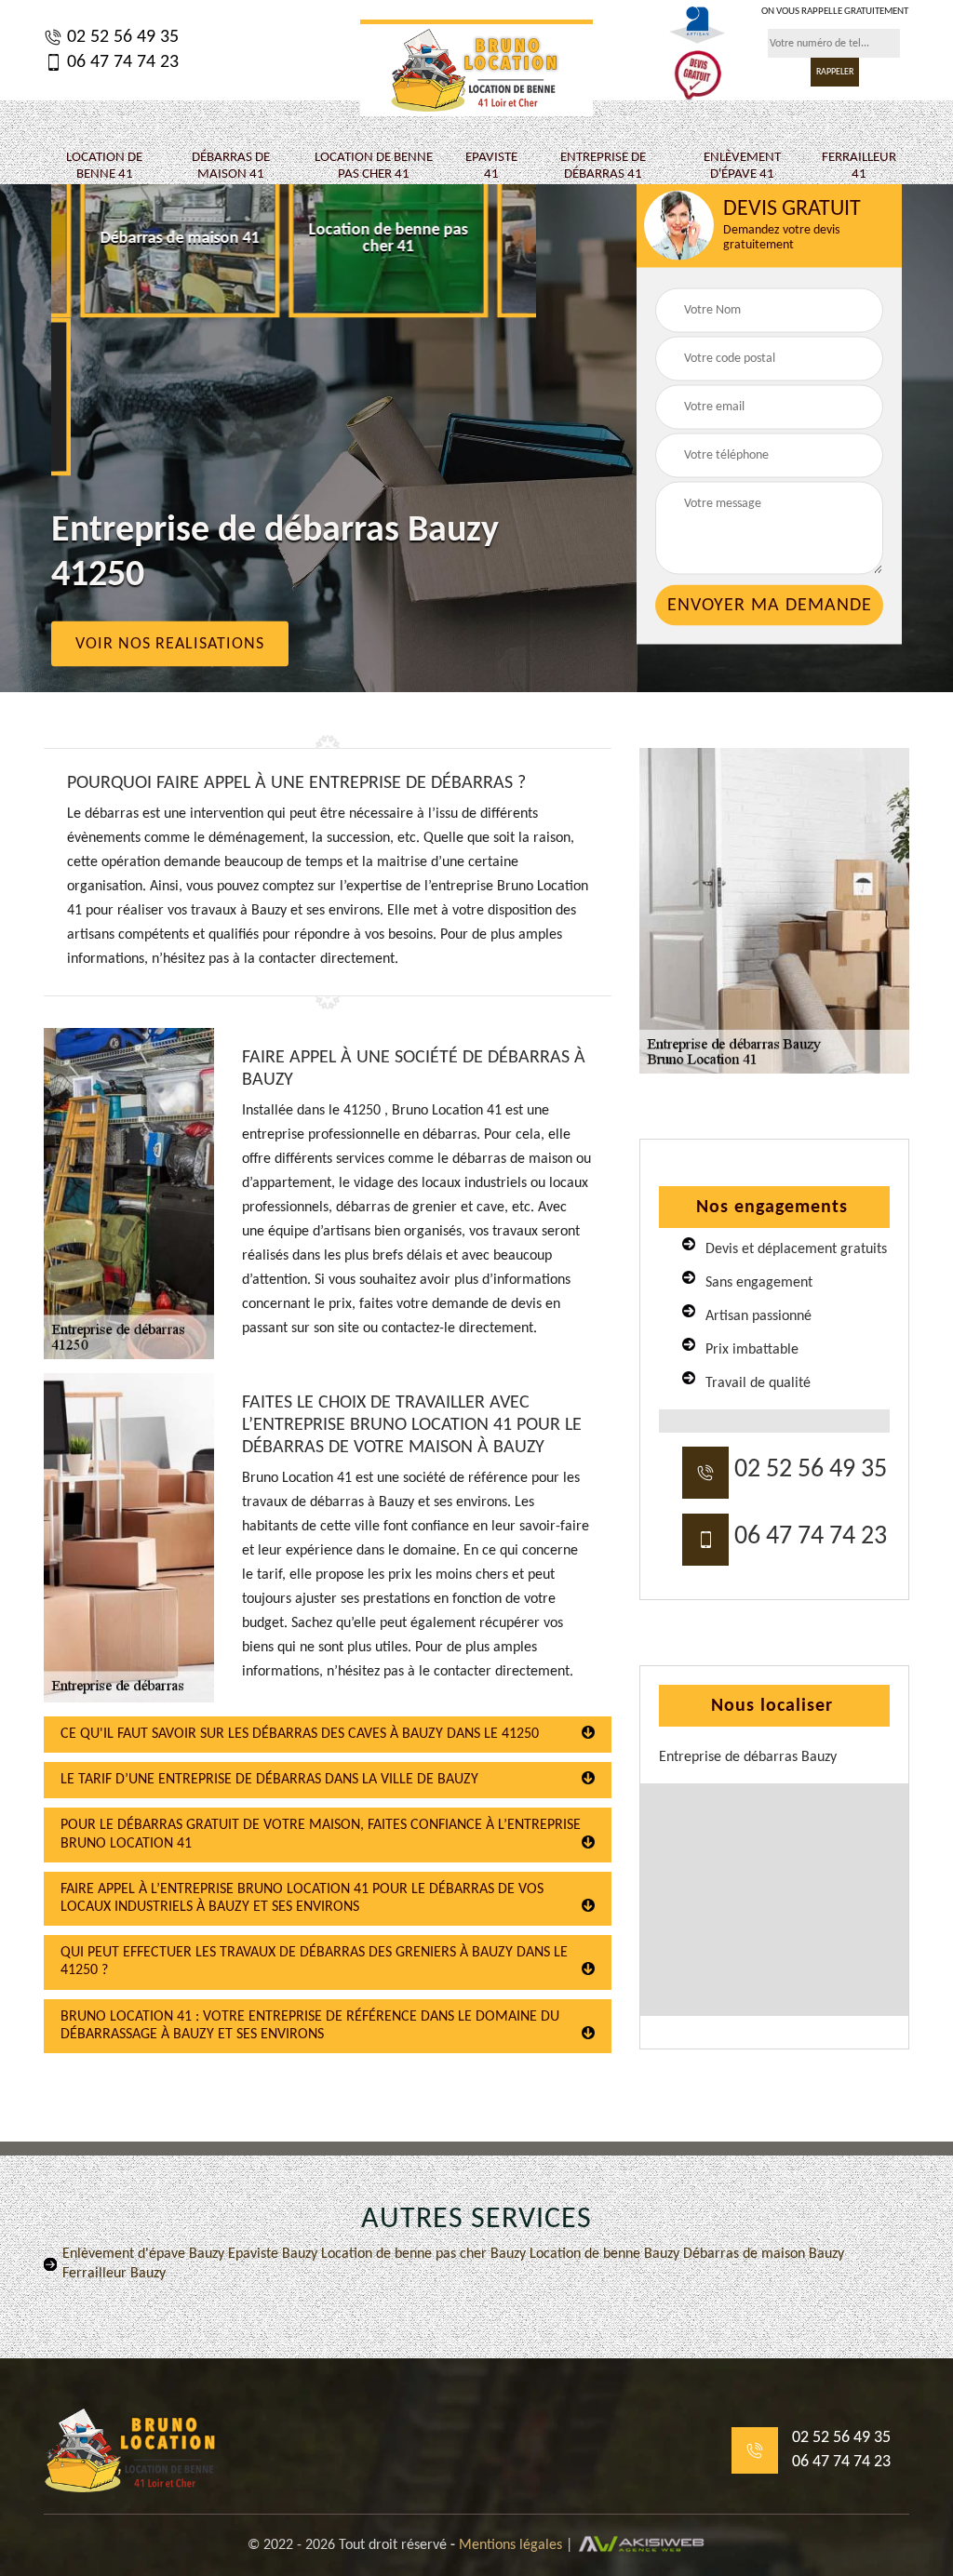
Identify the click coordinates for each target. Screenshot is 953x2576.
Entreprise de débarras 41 (603, 166)
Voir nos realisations (170, 644)
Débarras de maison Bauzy (762, 2254)
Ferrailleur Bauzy (114, 2274)
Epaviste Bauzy (271, 2254)
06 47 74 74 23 (121, 62)
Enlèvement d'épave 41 (742, 166)
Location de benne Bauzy (603, 2254)
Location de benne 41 (104, 166)
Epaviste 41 (491, 166)
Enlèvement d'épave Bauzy (143, 2254)
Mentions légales (510, 2545)
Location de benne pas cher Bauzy (422, 2254)
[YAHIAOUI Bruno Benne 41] (476, 68)
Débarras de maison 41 (231, 166)
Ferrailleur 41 (859, 166)
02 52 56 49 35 (121, 37)
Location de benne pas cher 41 (374, 166)
